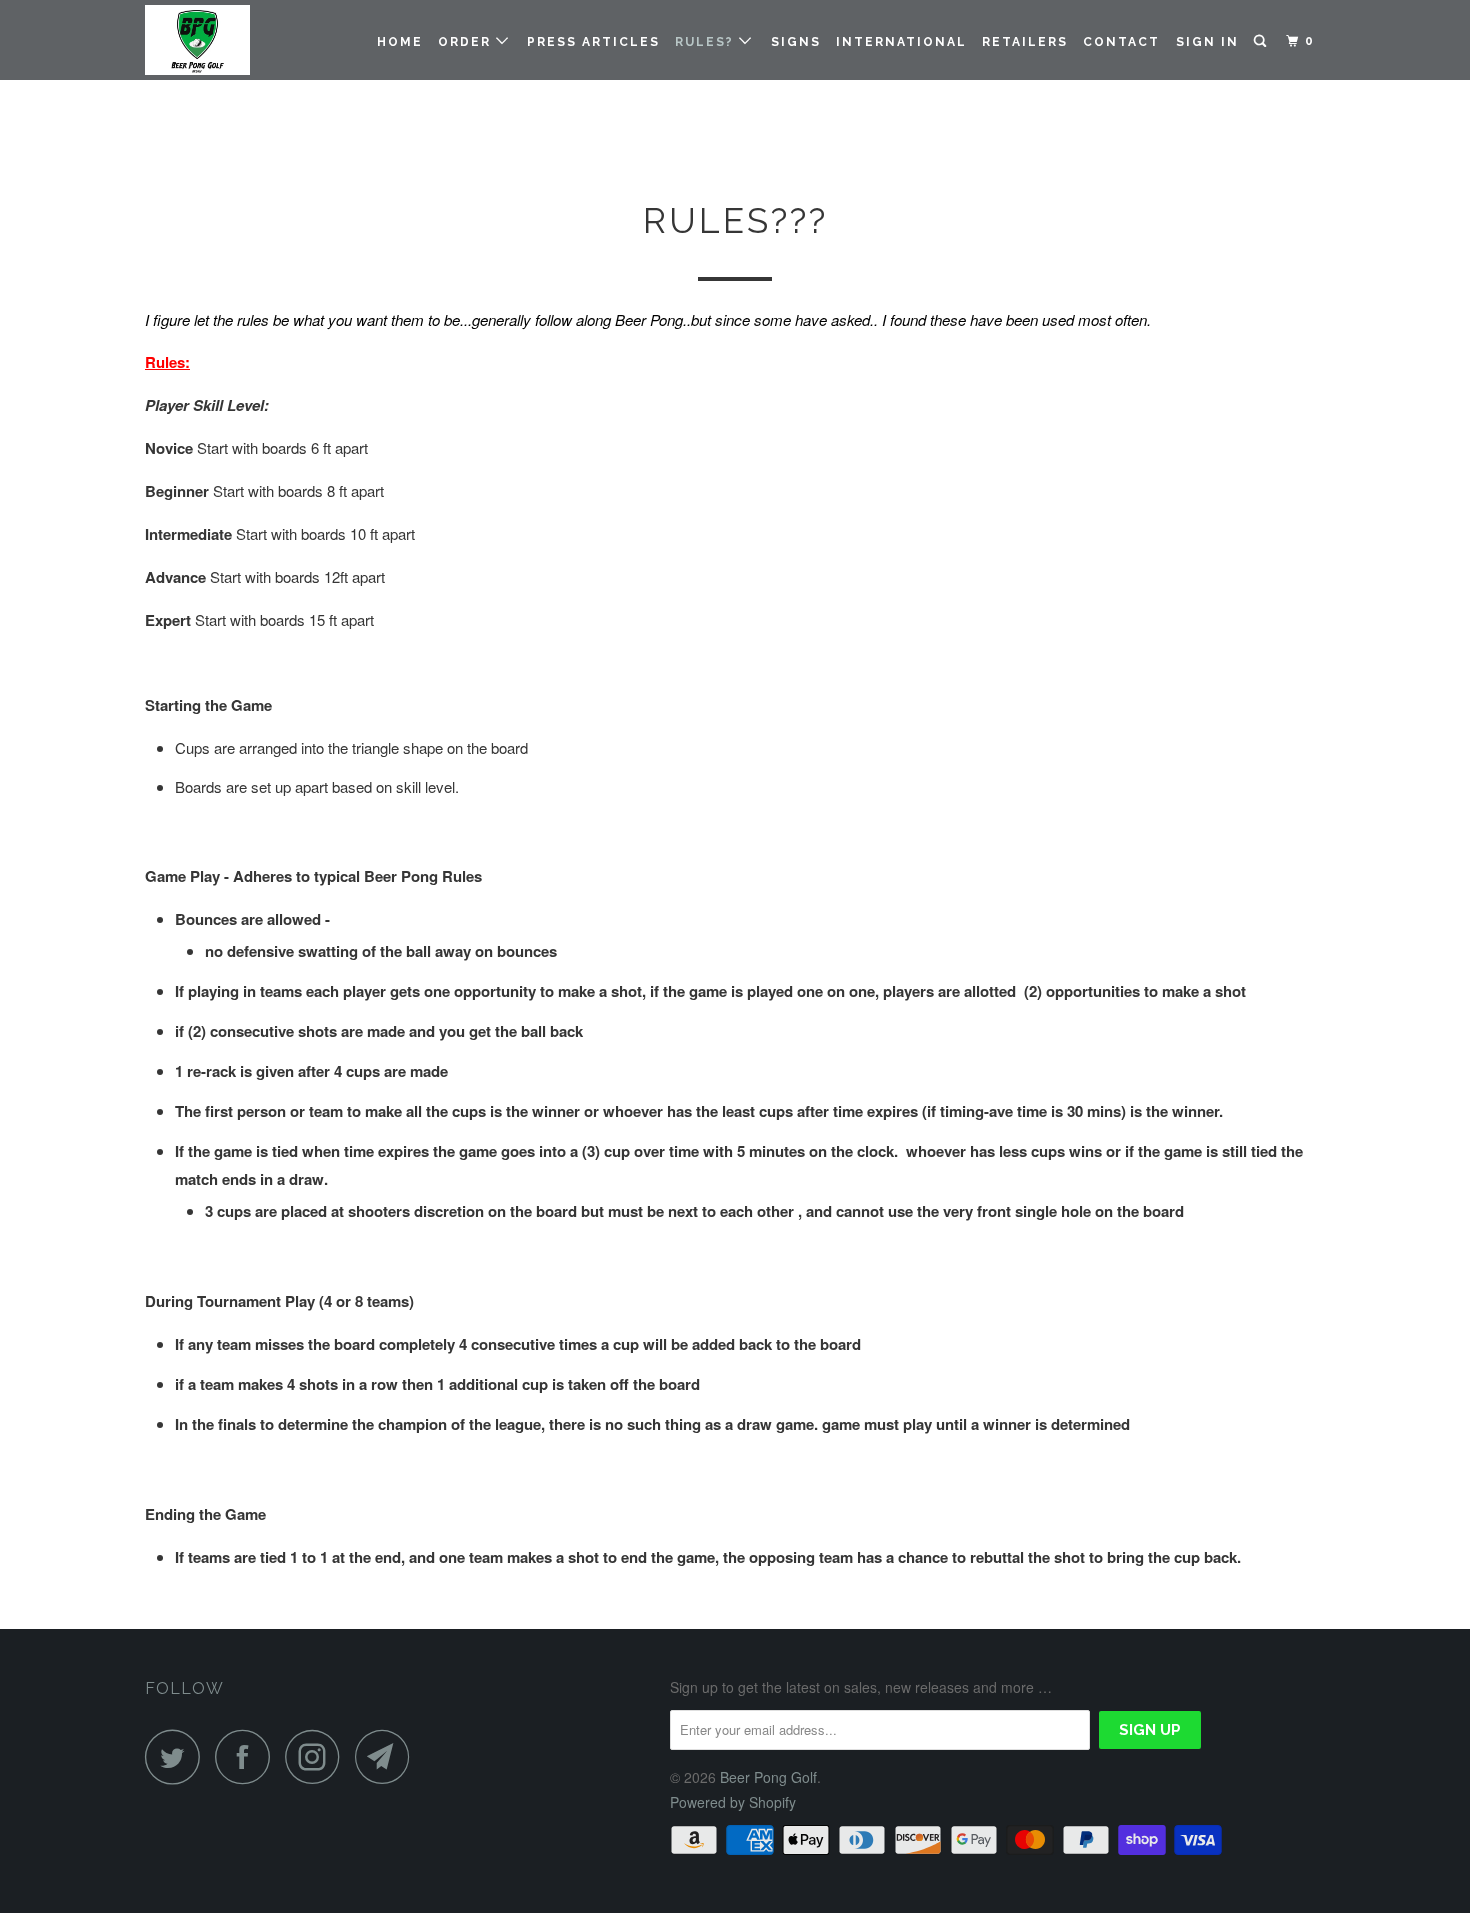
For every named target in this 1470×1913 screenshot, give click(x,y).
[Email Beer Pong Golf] (388, 1756)
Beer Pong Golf (768, 1777)
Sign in (1207, 42)
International (901, 42)
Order (467, 42)
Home (400, 42)
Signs (796, 42)
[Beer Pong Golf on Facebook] (248, 1756)
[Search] (1262, 41)
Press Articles (593, 42)
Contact (1121, 42)
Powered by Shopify (733, 1802)
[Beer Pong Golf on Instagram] (318, 1756)
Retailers (1025, 42)
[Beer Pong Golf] (247, 40)
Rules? (707, 42)
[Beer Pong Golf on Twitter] (178, 1756)
